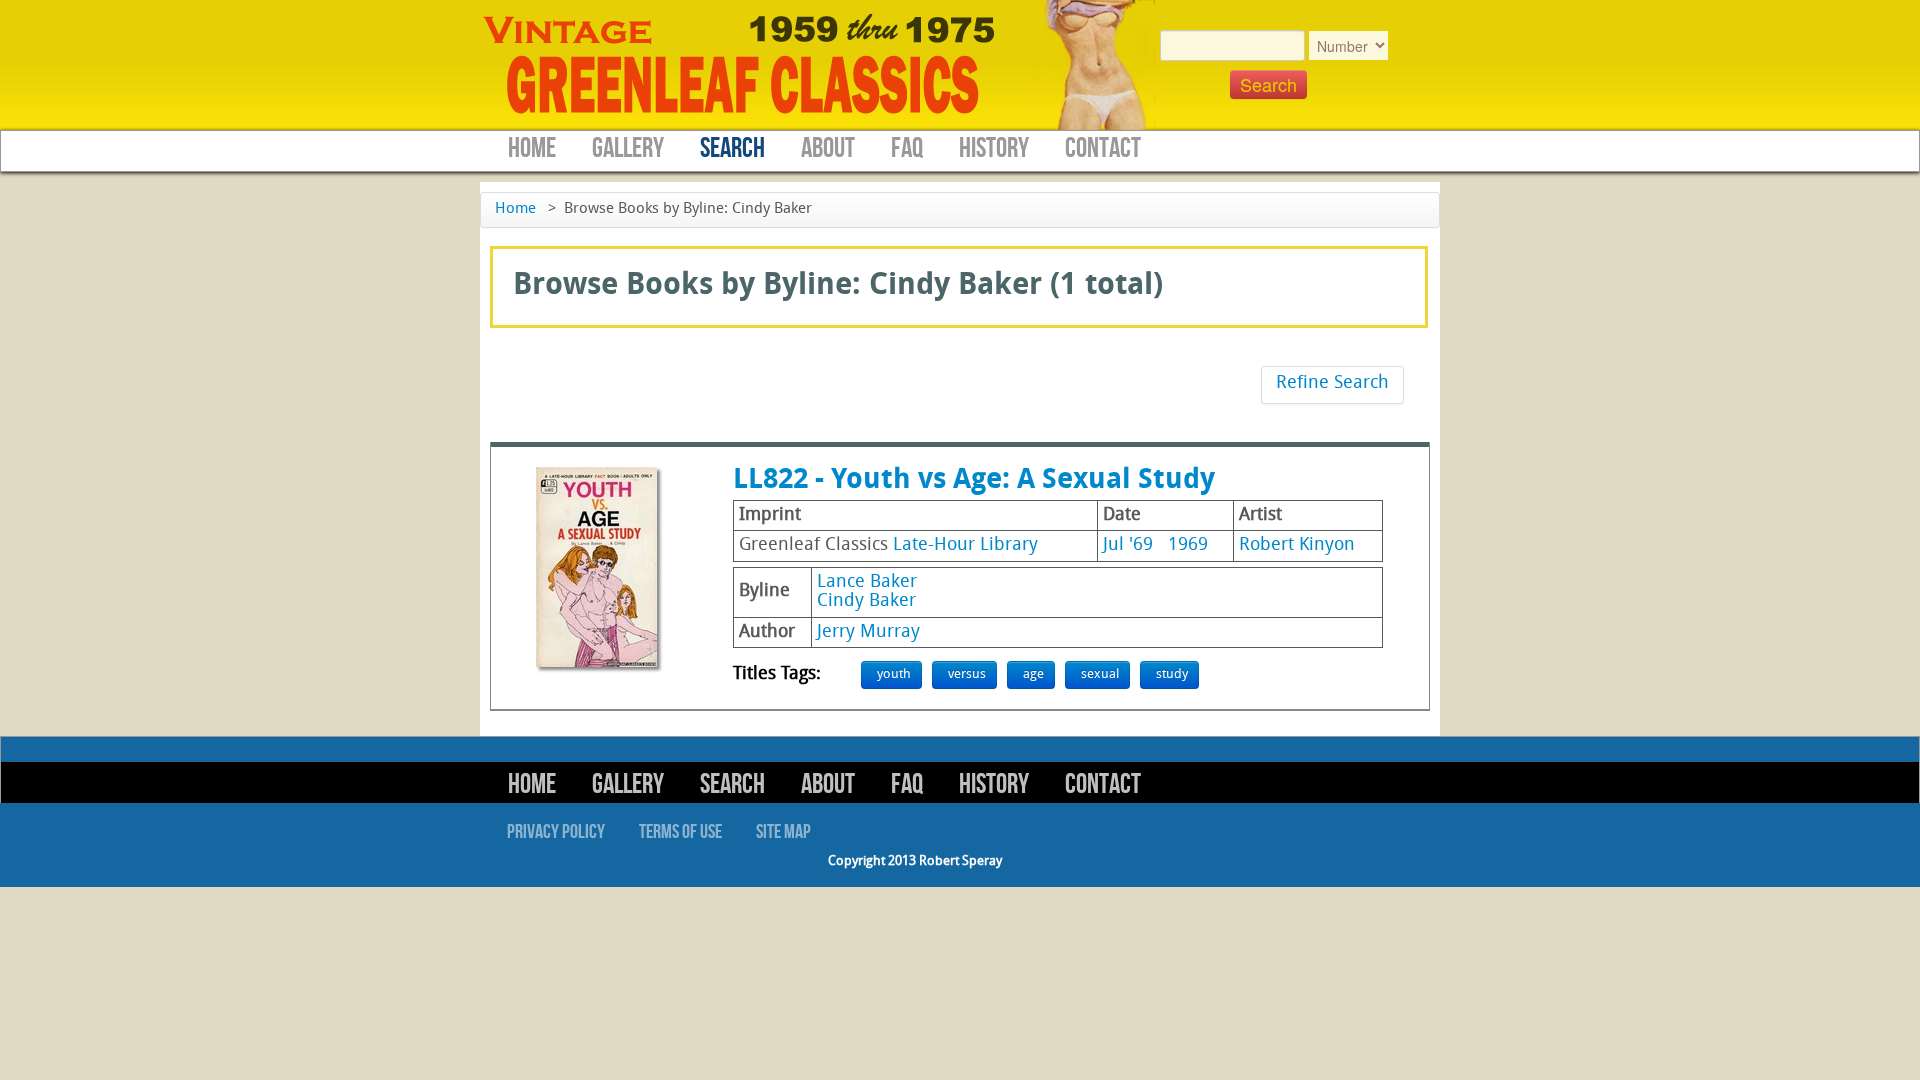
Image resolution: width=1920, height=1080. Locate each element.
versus (967, 674)
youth (894, 674)
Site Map (783, 832)
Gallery (628, 148)
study (1172, 674)
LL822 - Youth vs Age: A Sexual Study (974, 481)
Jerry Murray (868, 632)
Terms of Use (680, 832)
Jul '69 (1128, 545)
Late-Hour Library (965, 545)
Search (732, 148)
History (994, 148)
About (828, 148)
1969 (1188, 545)
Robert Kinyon (1297, 545)
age (1033, 674)
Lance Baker (867, 582)
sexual (1100, 674)
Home (532, 148)
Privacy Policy (556, 832)
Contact (1103, 148)
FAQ (907, 148)
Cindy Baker (866, 601)
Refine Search (1332, 383)
